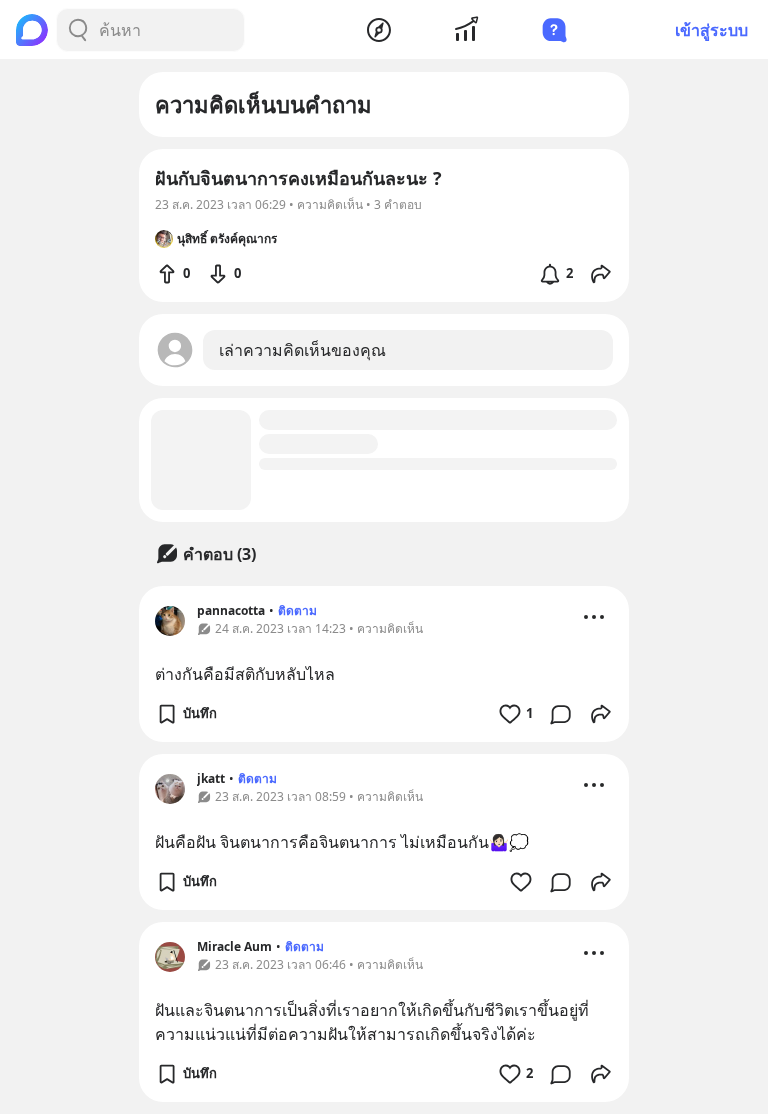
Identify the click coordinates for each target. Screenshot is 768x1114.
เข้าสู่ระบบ (711, 30)
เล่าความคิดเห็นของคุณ (302, 350)
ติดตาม (297, 610)
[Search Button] (78, 30)
